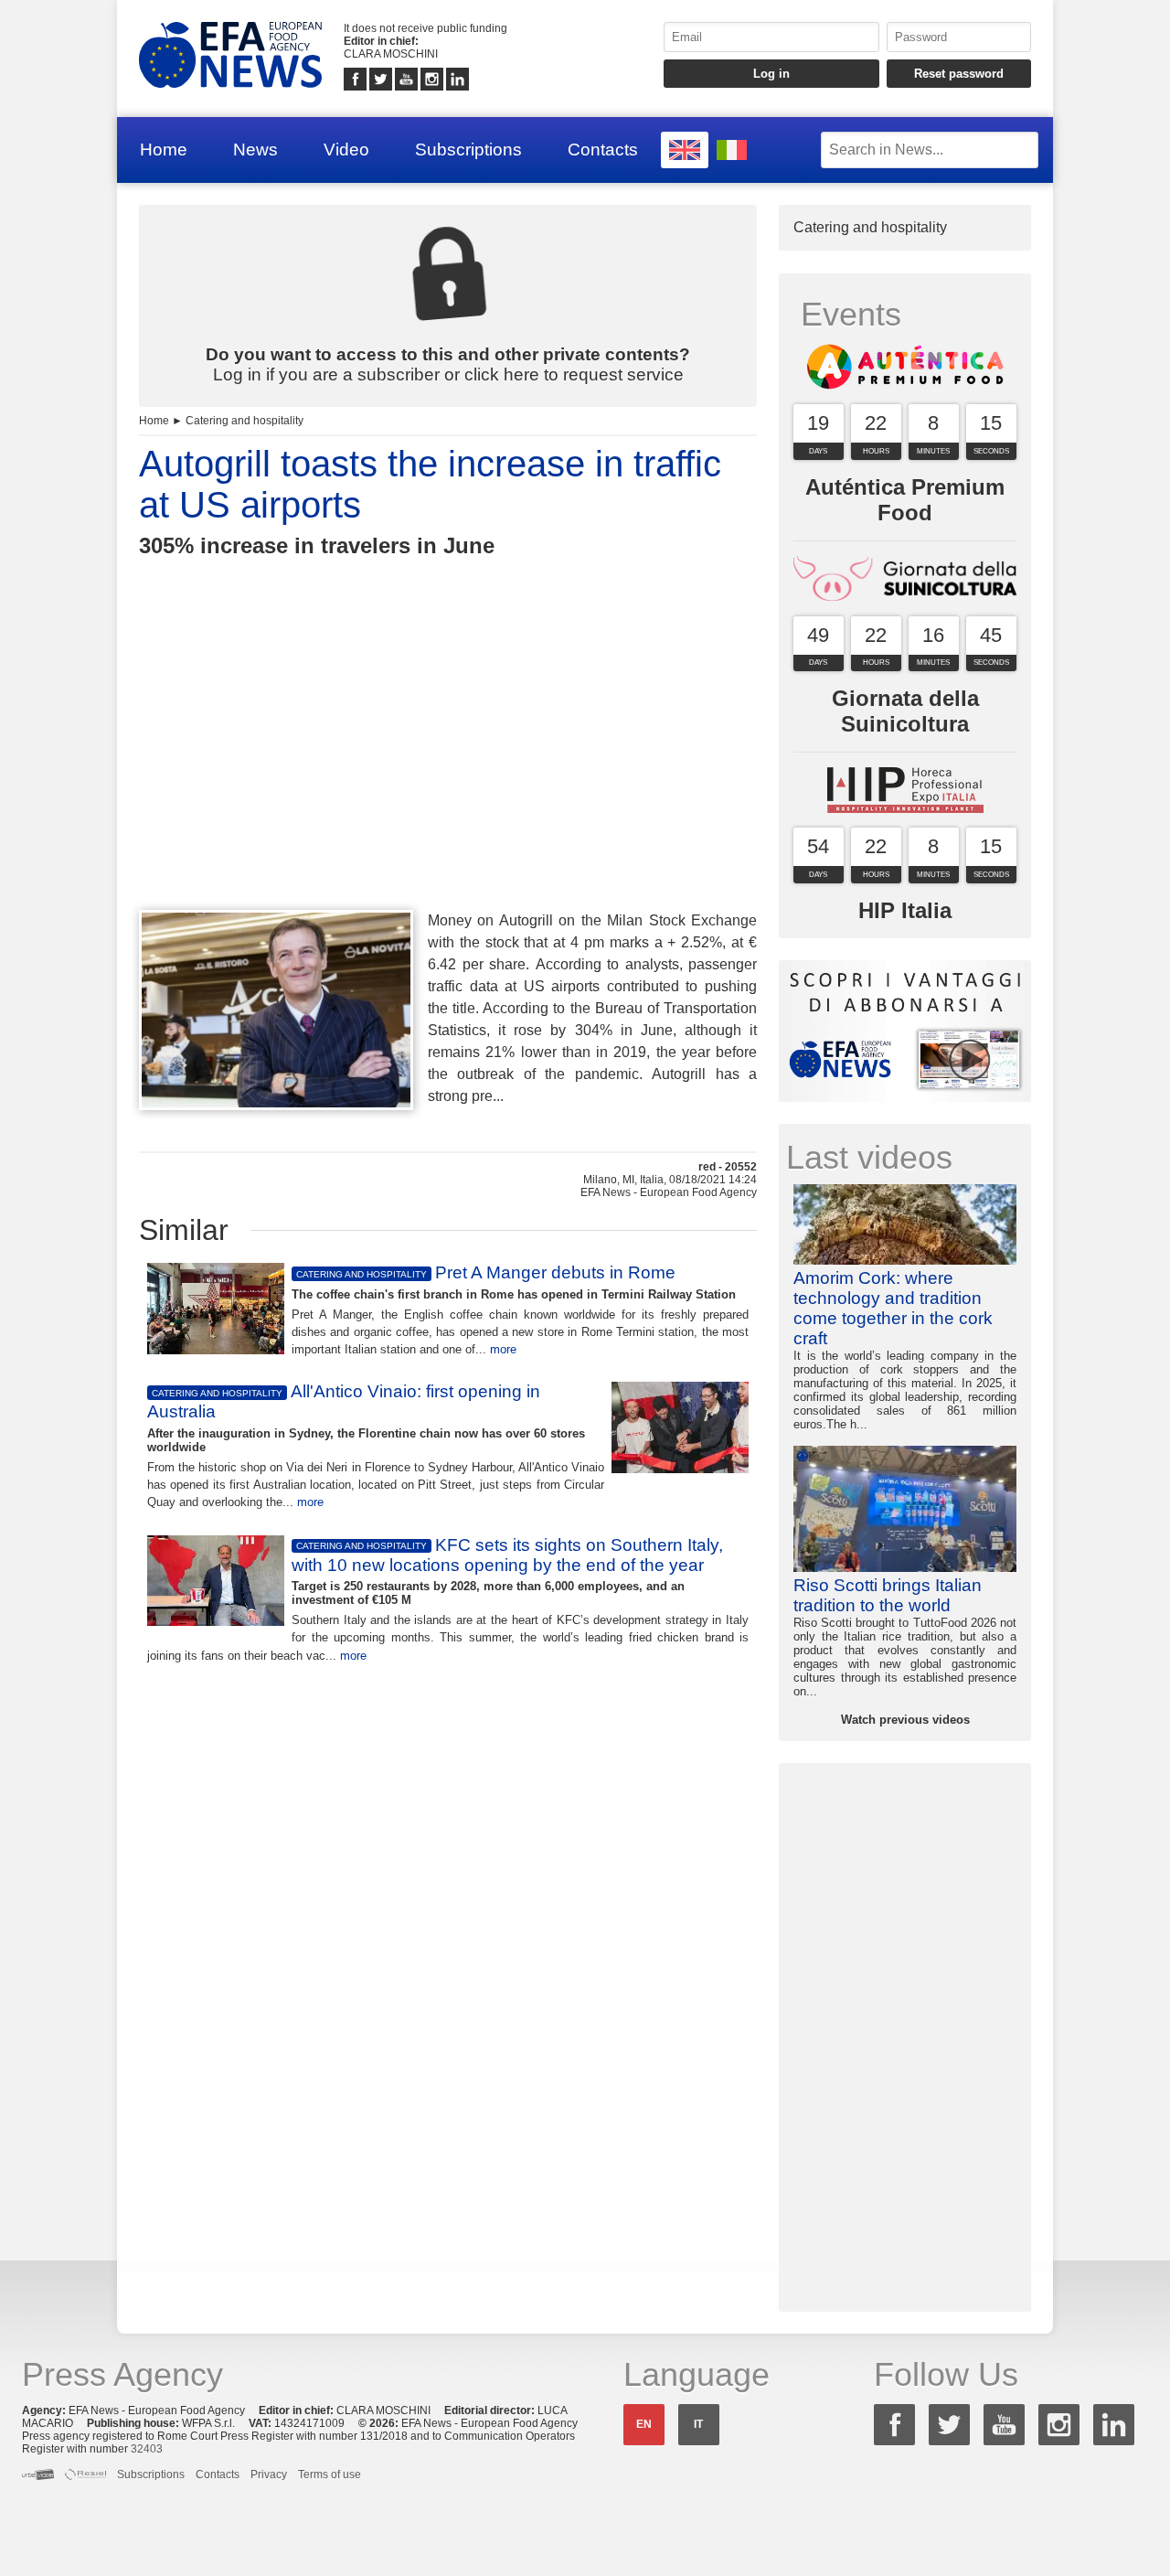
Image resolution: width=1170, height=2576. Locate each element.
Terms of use (330, 2474)
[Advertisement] (448, 767)
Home (164, 150)
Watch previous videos (905, 1720)
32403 (147, 2449)
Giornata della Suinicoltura (905, 711)
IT (698, 2424)
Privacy (269, 2474)
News (255, 150)
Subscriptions (468, 150)
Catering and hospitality (245, 421)
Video (346, 150)
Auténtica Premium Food (905, 500)
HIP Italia (905, 910)
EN (644, 2424)
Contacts (603, 150)
